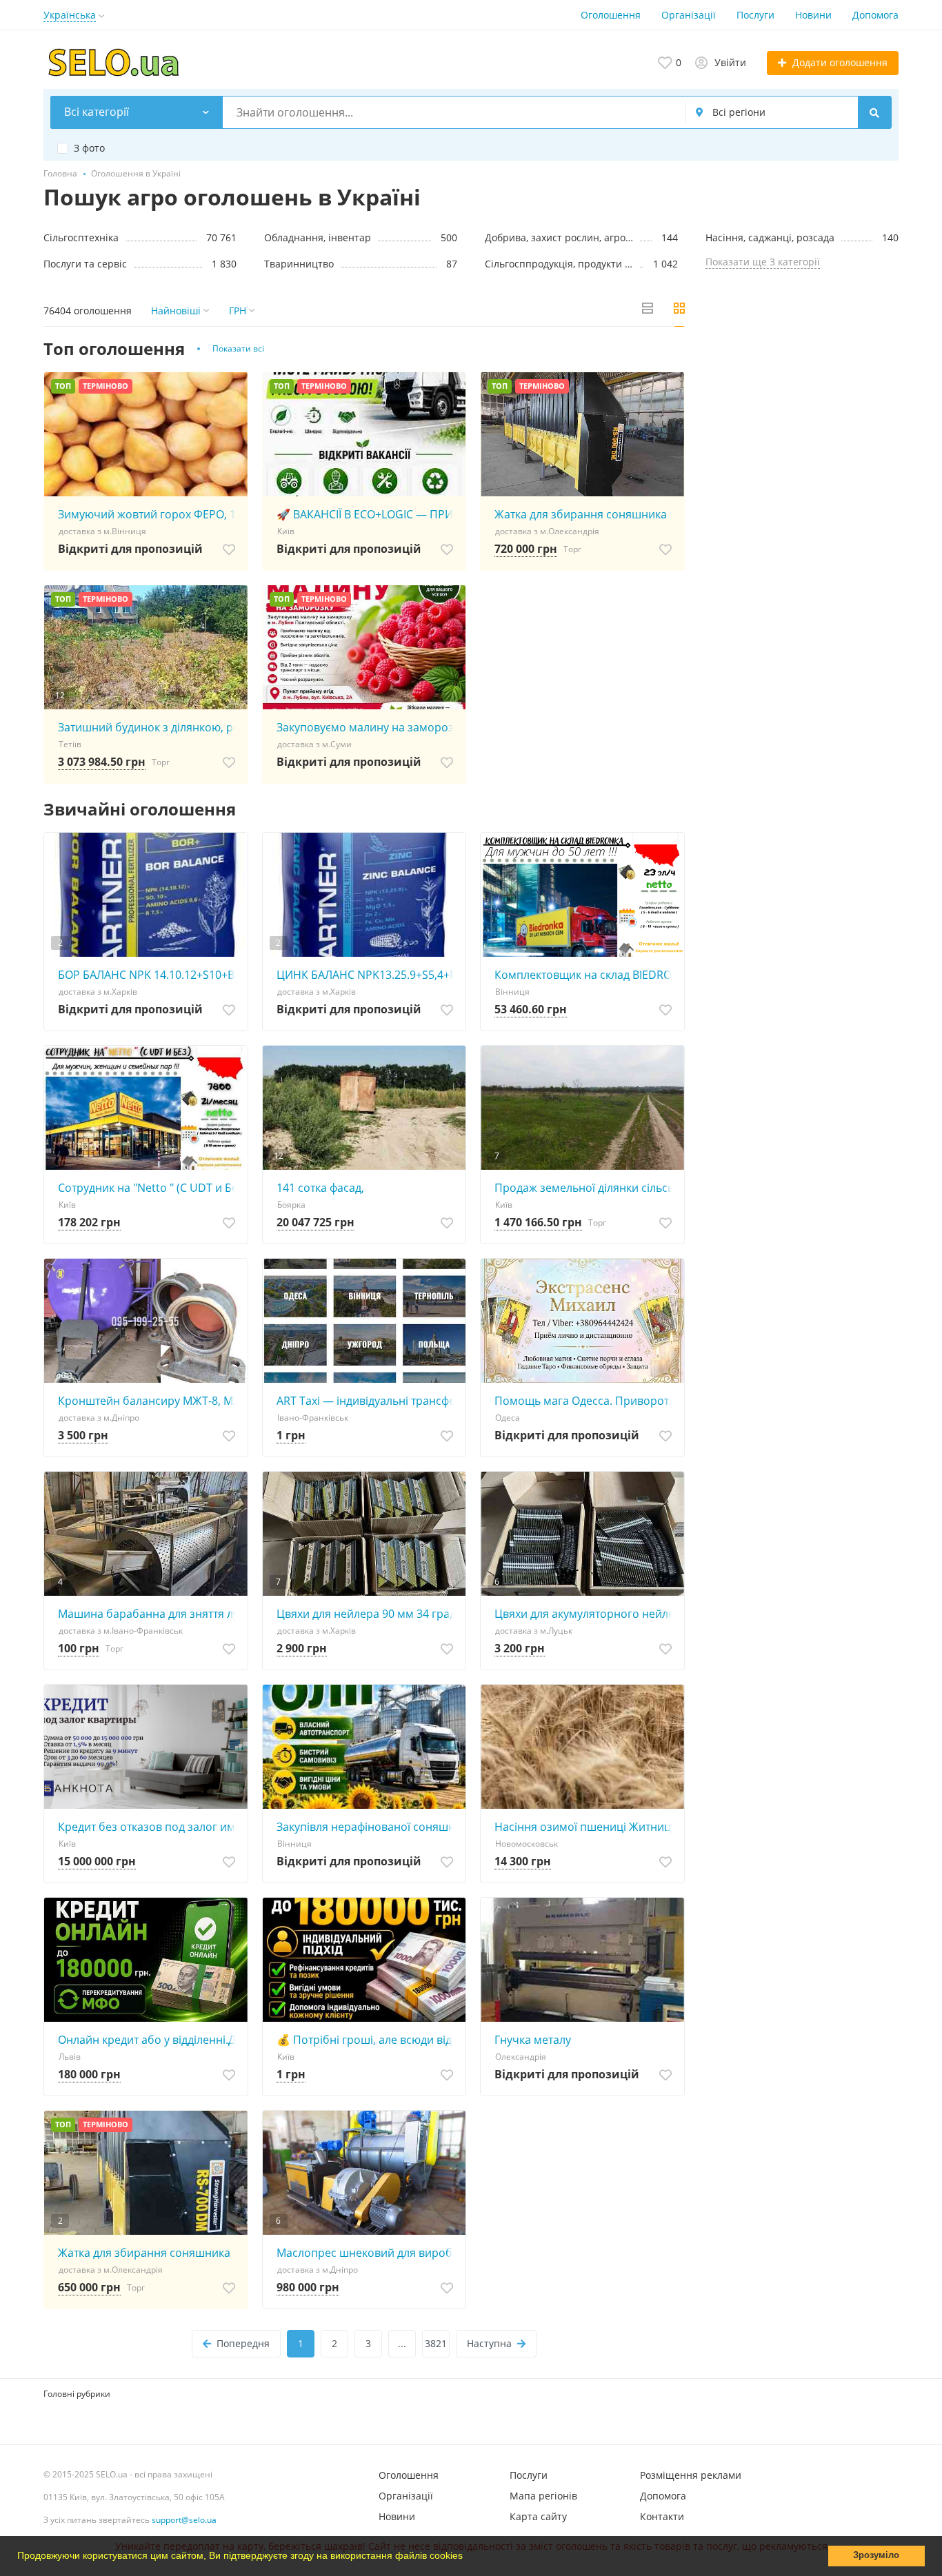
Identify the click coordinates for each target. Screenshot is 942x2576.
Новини (813, 15)
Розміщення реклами (691, 2475)
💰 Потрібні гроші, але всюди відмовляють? (368, 2040)
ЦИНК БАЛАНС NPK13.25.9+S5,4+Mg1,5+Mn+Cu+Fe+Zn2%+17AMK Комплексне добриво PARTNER (368, 975)
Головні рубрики (77, 2394)
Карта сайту (538, 2516)
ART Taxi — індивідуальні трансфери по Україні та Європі (368, 1401)
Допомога (875, 15)
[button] (468, 2557)
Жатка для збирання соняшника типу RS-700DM (149, 2253)
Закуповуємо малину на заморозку (368, 727)
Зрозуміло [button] (876, 2555)
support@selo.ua (184, 2520)
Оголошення (611, 15)
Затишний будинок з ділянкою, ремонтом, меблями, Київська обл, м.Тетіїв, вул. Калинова (149, 727)
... (402, 2343)
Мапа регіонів (543, 2496)
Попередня (243, 2343)
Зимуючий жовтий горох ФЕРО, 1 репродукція (149, 514)
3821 (436, 2343)
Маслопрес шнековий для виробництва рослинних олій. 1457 (368, 2253)
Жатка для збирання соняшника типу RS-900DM (586, 514)
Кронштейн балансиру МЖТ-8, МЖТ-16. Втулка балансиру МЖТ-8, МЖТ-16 (149, 1401)
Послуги (755, 15)
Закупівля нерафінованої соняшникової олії (368, 1827)
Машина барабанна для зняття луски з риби (149, 1614)
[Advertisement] (802, 437)
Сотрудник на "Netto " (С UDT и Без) (149, 1188)
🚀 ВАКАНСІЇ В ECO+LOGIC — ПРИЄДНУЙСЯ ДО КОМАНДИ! (368, 514)
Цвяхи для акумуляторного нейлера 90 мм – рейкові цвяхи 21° (586, 1614)
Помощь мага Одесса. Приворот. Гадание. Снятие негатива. (586, 1401)
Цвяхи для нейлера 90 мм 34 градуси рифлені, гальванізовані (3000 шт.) (368, 1614)
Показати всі (238, 348)
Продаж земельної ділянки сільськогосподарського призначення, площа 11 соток (586, 1188)
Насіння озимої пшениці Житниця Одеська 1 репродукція (586, 1827)
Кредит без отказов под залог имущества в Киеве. (149, 1827)
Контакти (662, 2516)
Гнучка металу (533, 2040)
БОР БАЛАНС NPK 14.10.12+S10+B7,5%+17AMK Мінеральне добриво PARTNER (149, 975)
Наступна (489, 2343)
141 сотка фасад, (320, 1188)
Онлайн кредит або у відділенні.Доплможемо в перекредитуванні (149, 2040)
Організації (689, 15)
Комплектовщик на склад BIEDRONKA (586, 975)
